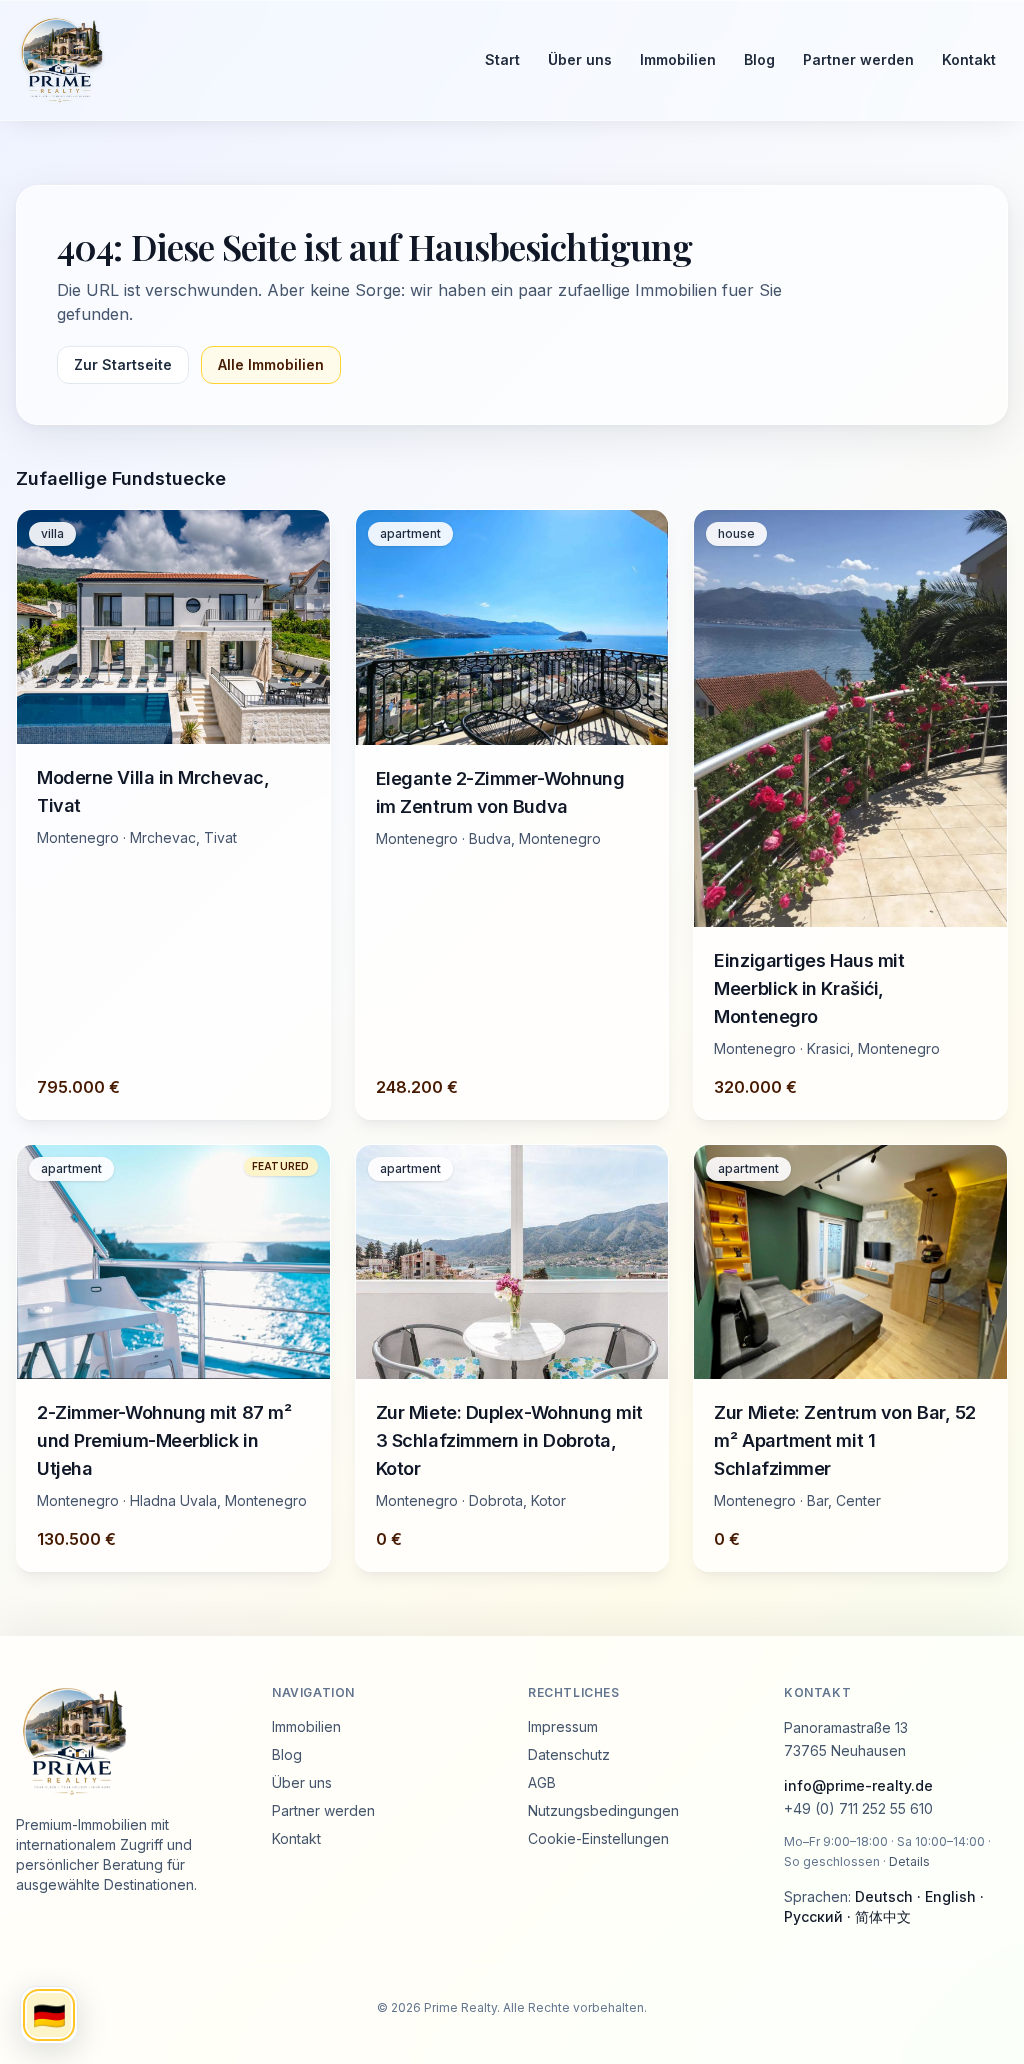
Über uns (580, 59)
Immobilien (678, 59)
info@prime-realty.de (858, 1785)
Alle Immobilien (271, 364)
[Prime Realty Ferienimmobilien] (232, 60)
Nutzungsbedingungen (603, 1810)
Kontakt (969, 59)
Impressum (563, 1726)
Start (502, 59)
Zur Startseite (123, 364)
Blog (759, 59)
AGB (542, 1782)
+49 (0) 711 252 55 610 (858, 1808)
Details (909, 1861)
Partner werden (858, 59)
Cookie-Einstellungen (598, 1838)
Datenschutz (569, 1754)
